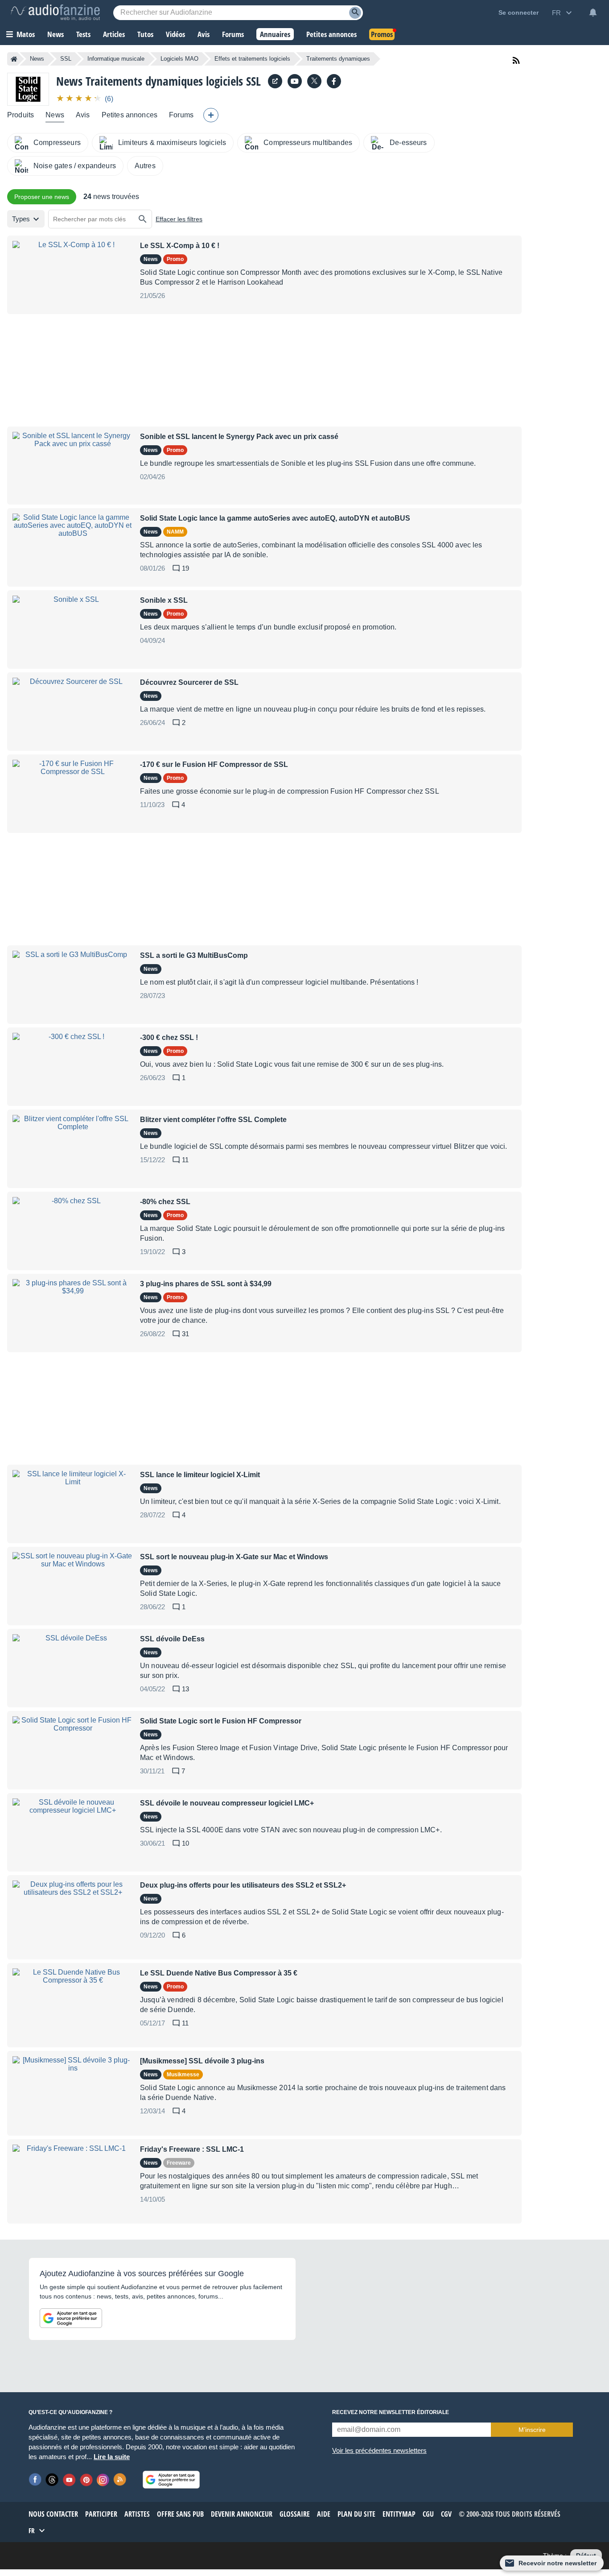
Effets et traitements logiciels (252, 59)
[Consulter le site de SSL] (275, 81)
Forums (181, 115)
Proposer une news (42, 197)
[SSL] (28, 89)
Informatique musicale (116, 59)
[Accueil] (14, 59)
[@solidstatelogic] (314, 81)
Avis (83, 115)
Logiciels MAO (179, 59)
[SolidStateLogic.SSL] (334, 81)
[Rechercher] (143, 219)
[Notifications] (593, 12)
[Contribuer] (211, 115)
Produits (21, 115)
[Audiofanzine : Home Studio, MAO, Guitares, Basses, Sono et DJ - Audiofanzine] (55, 12)
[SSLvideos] (295, 81)
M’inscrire (532, 2430)
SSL (66, 59)
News (37, 59)
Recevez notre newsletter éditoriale (391, 2412)
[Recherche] (355, 13)
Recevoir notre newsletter (558, 2563)
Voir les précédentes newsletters (379, 2450)
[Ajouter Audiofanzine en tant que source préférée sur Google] (71, 2318)
